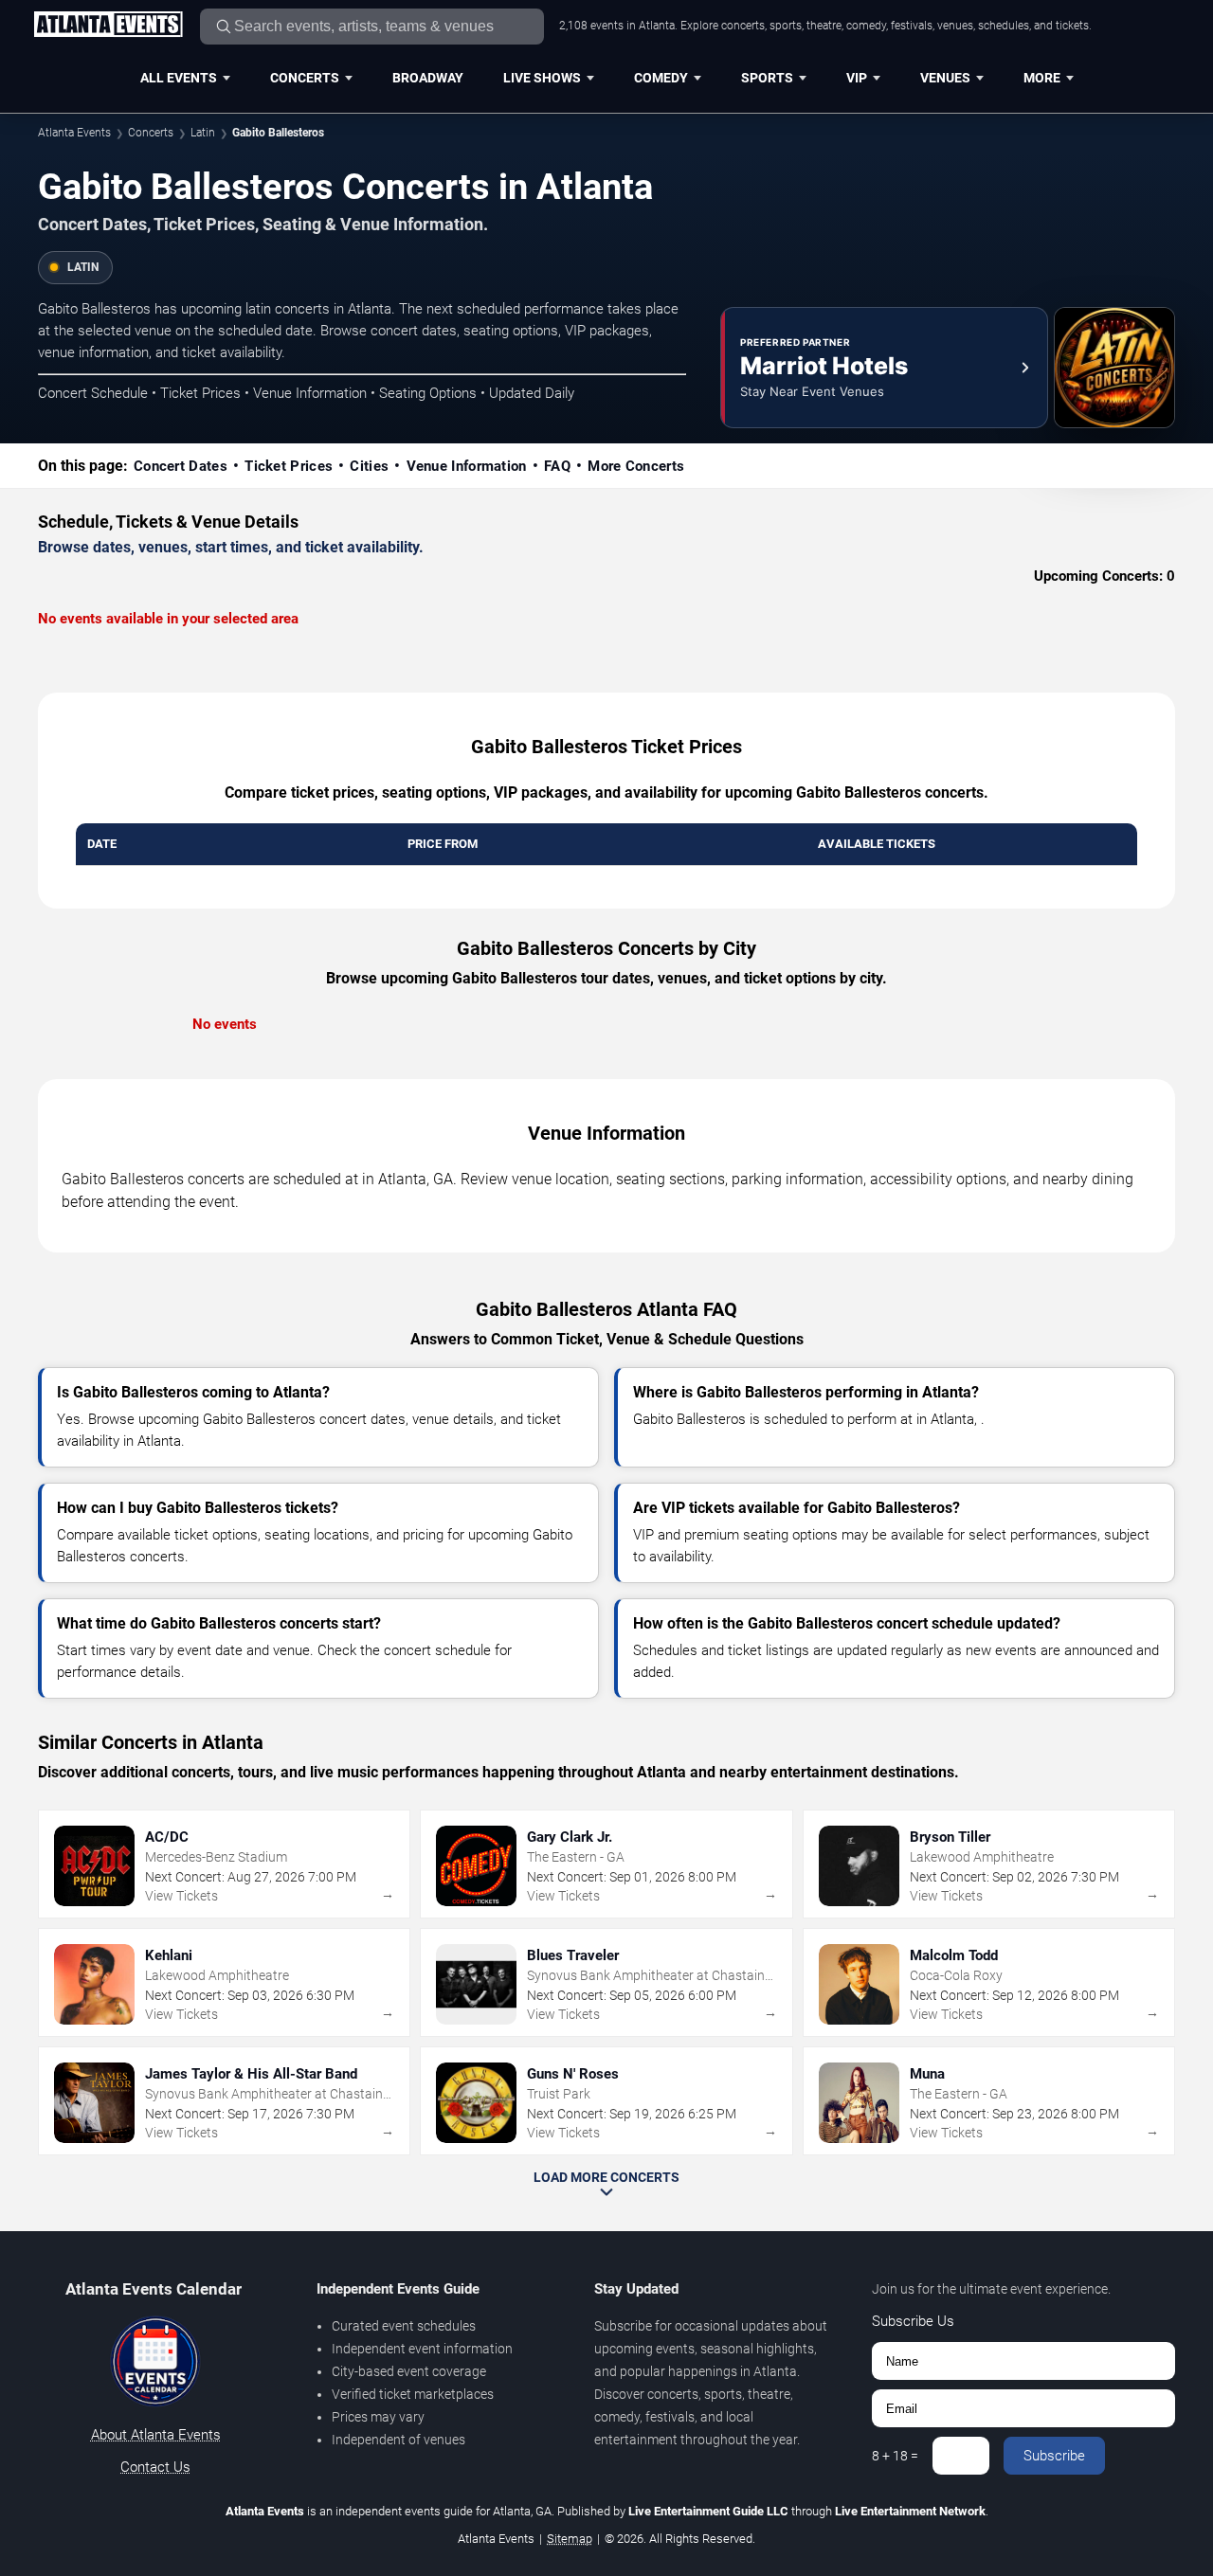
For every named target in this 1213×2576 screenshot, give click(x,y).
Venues (945, 78)
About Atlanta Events (156, 2435)
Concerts (305, 78)
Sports (767, 78)
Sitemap (570, 2539)
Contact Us (155, 2467)
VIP (857, 78)
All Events (179, 78)
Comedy (661, 78)
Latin (203, 133)
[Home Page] (108, 26)
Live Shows (542, 78)
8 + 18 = (895, 2456)
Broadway (428, 78)
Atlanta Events (74, 133)
